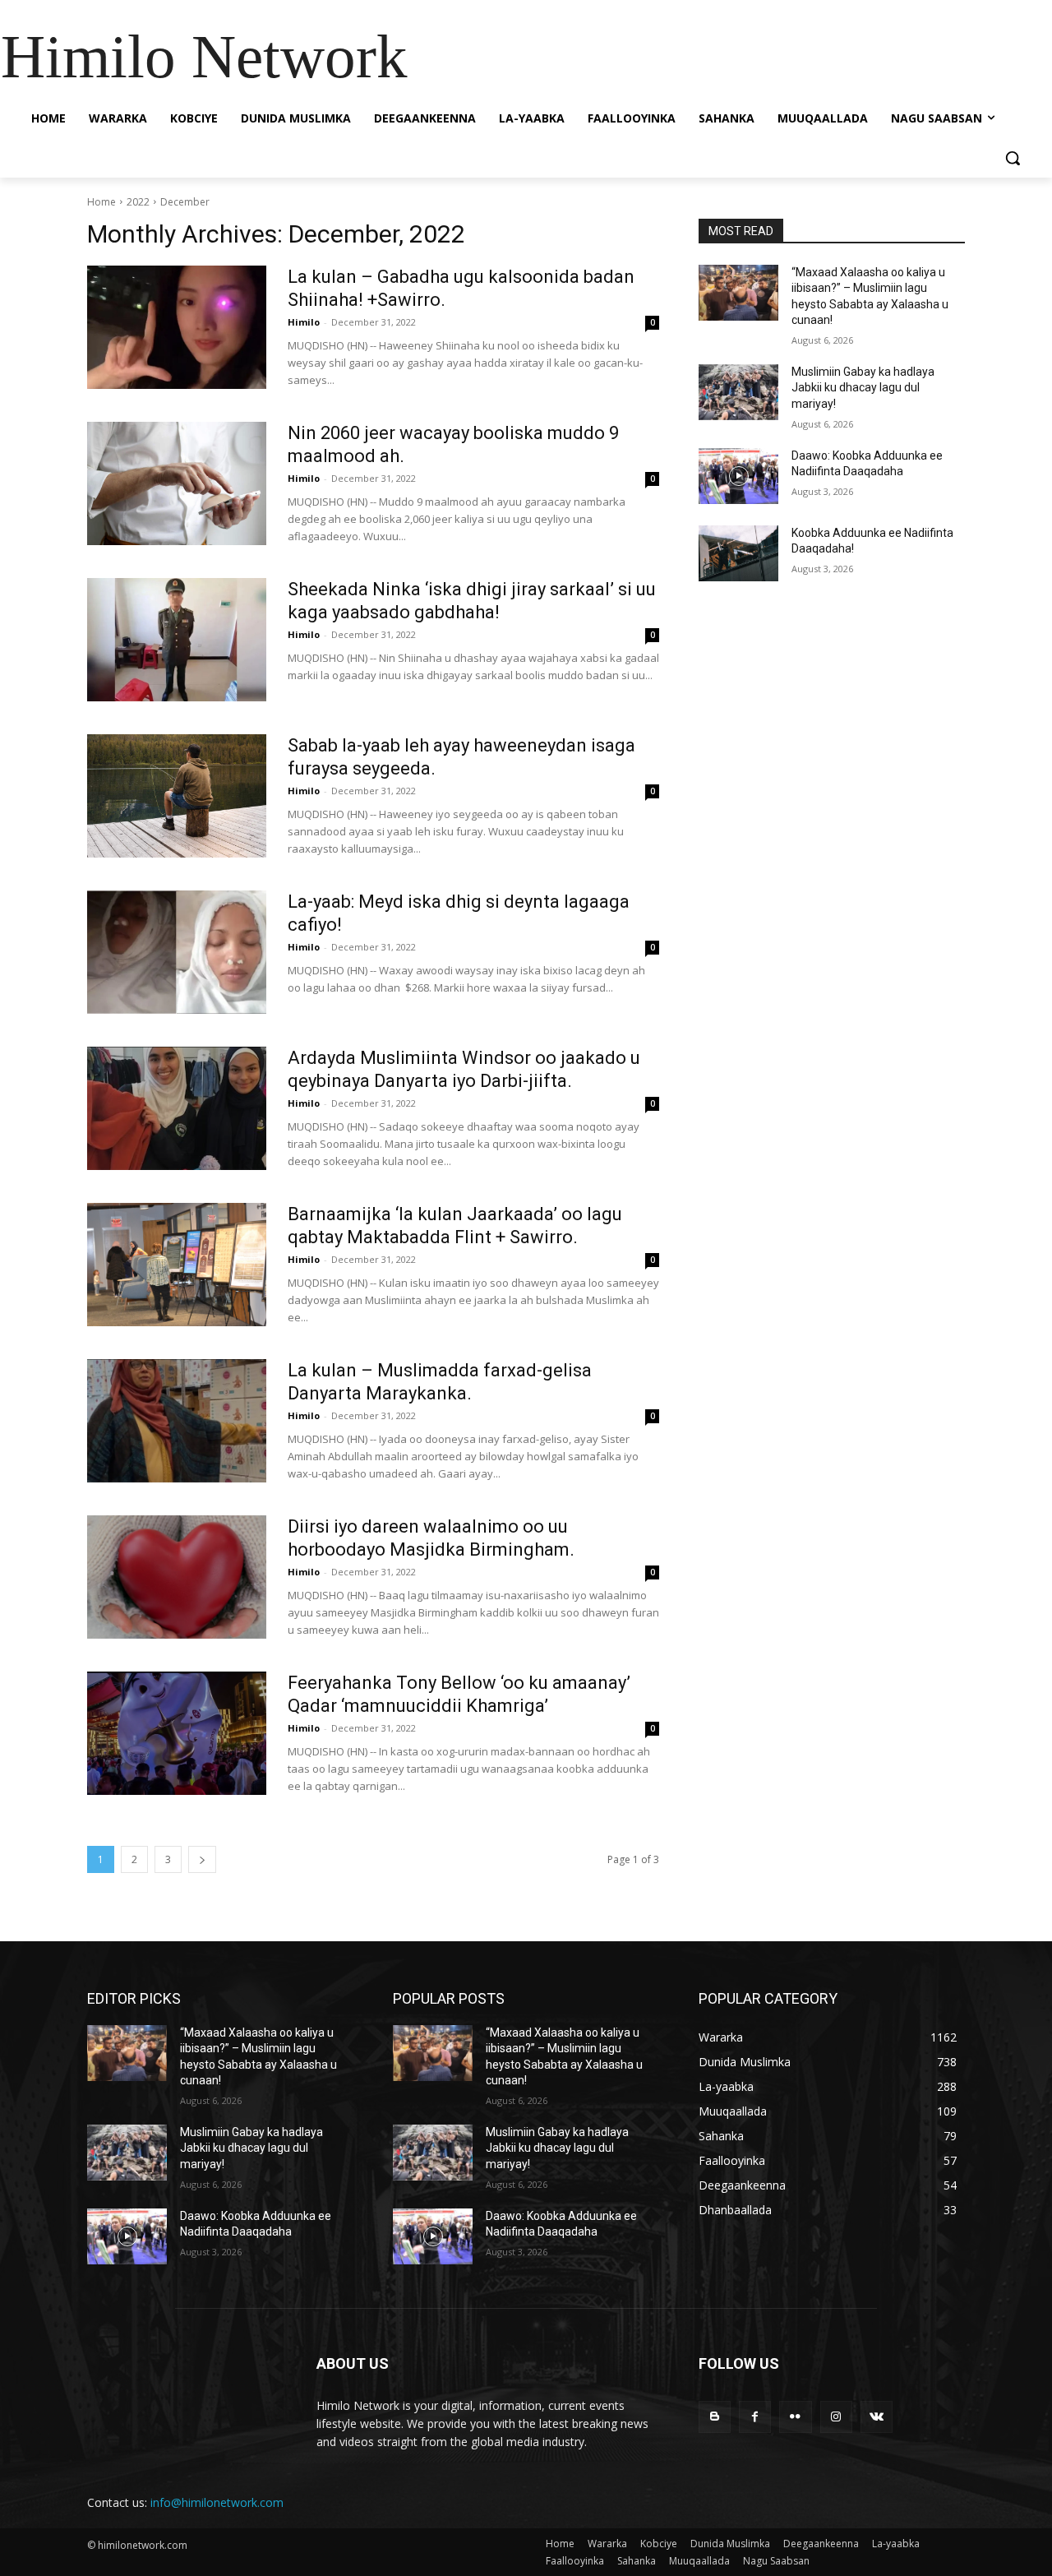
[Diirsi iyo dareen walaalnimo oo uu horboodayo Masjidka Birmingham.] (177, 1577)
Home (102, 202)
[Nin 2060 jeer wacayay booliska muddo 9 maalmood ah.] (177, 483)
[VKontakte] (877, 2417)
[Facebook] (755, 2417)
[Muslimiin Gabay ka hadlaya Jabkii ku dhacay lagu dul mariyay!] (738, 392)
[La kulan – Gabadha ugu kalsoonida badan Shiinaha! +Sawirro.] (177, 327)
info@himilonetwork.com (217, 2502)
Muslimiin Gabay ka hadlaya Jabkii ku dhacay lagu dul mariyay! (863, 388)
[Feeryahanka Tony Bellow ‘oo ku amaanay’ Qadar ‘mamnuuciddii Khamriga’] (177, 1733)
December (185, 202)
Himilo (304, 322)
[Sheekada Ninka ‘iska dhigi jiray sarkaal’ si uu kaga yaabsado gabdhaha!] (177, 640)
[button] (1013, 158)
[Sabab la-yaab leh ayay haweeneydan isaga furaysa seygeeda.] (177, 796)
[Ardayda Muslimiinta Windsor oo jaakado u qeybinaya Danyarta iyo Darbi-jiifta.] (177, 1108)
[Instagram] (836, 2417)
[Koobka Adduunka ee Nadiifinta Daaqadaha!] (738, 553)
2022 (138, 202)
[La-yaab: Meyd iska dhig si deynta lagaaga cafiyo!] (177, 952)
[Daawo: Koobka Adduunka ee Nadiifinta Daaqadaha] (738, 476)
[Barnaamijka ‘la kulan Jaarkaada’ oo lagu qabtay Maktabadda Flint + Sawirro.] (177, 1265)
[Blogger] (715, 2417)
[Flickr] (795, 2417)
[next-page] (202, 1859)
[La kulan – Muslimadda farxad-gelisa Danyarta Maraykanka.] (177, 1421)
